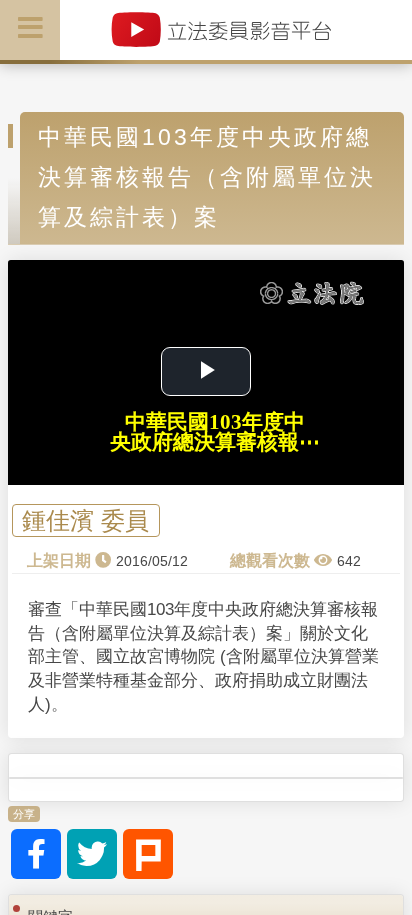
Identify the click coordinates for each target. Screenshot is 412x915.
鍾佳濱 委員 (85, 520)
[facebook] (36, 854)
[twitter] (92, 854)
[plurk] (148, 854)
